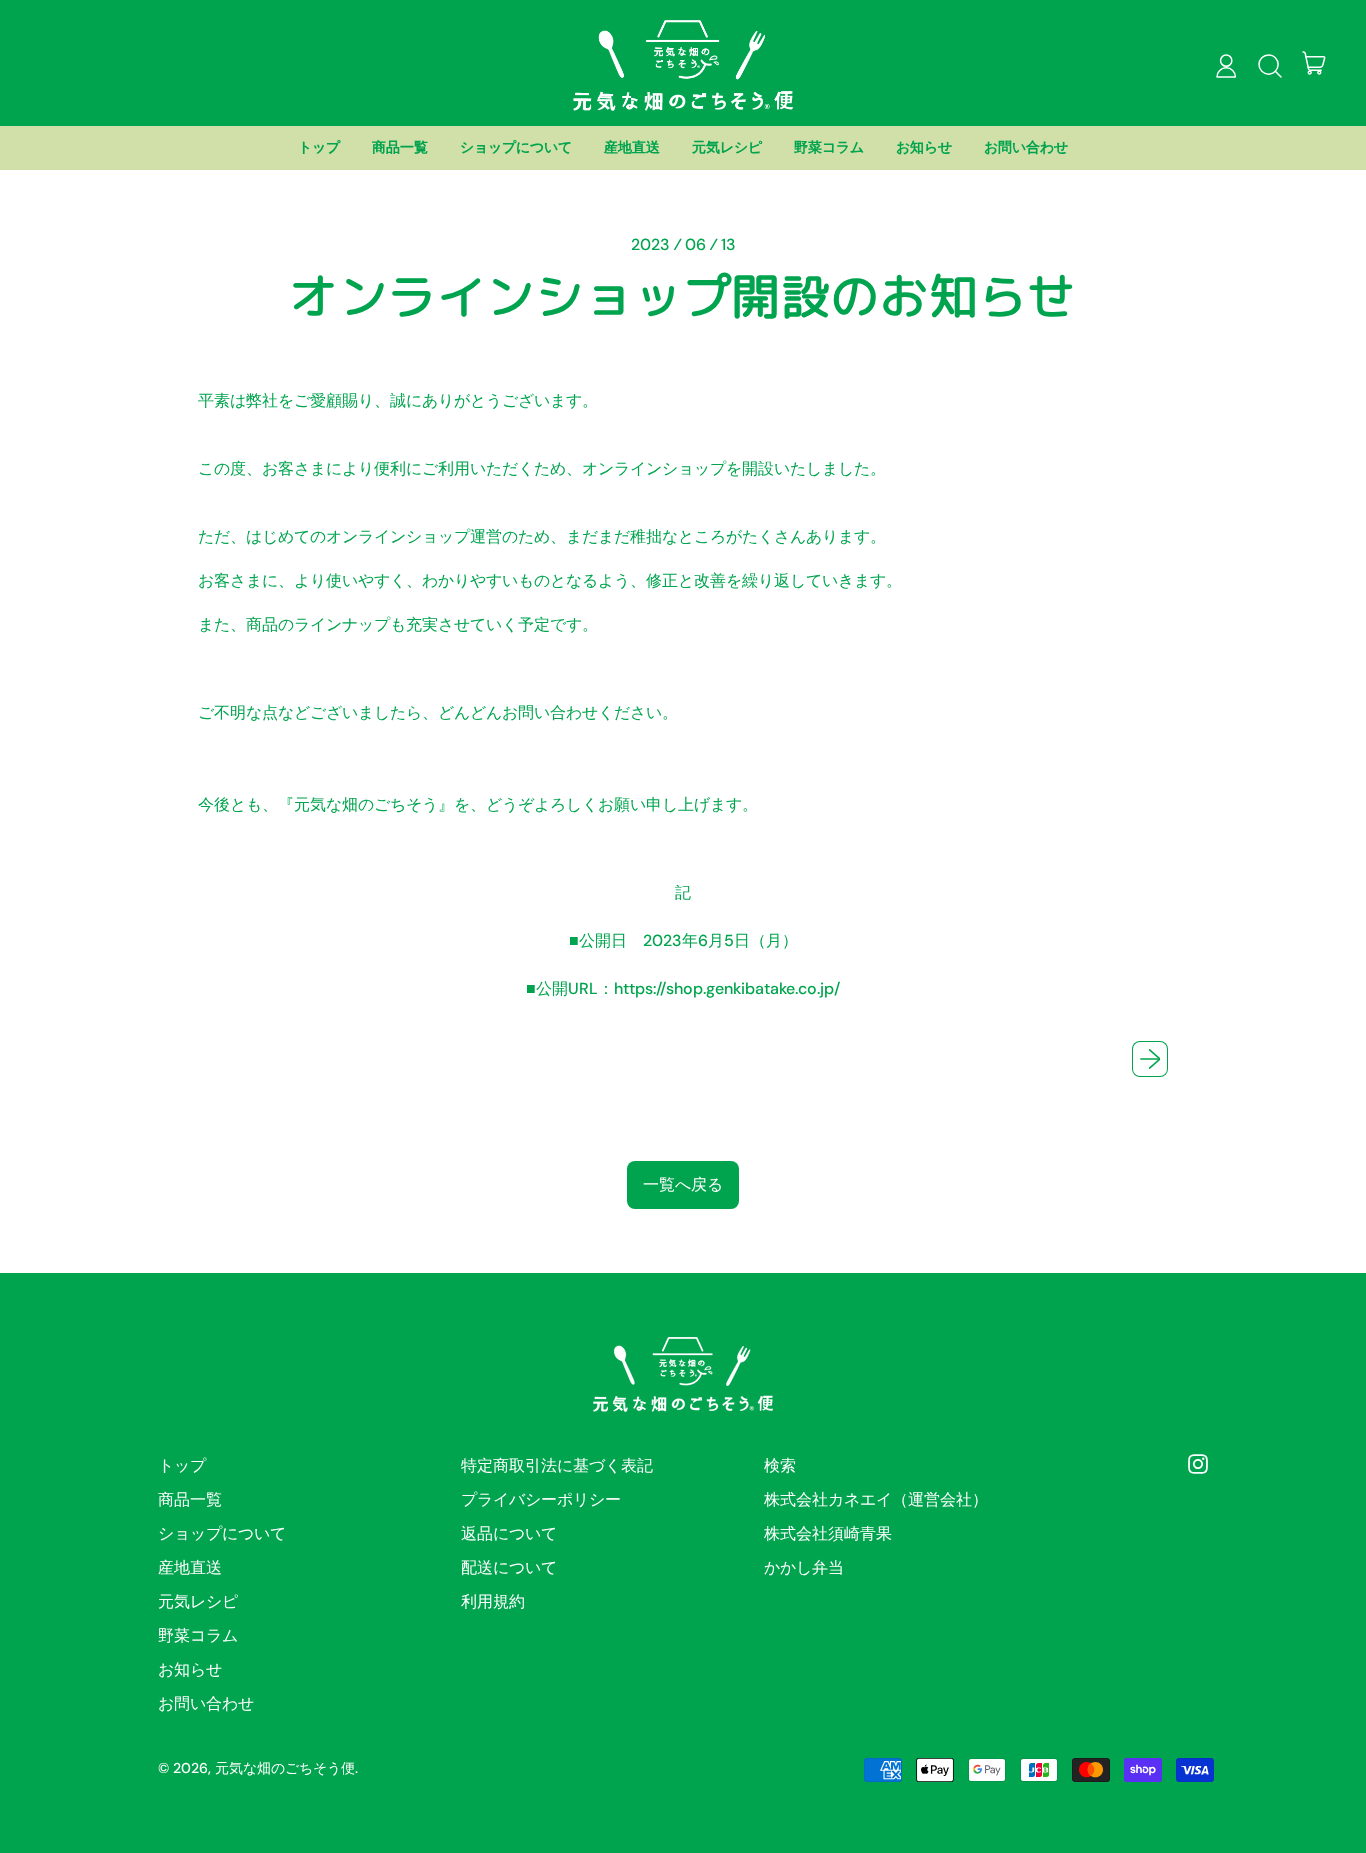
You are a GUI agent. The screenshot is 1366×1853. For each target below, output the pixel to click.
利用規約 (493, 1601)
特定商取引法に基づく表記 (557, 1465)
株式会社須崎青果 (828, 1533)
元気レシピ (727, 147)
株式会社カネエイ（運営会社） (876, 1499)
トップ (319, 147)
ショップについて (516, 147)
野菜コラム (829, 147)
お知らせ (924, 147)
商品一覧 (400, 147)
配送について (509, 1567)
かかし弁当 (804, 1567)
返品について (509, 1533)
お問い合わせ (1026, 147)
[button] (1270, 66)
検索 (780, 1465)
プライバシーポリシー (541, 1499)
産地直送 (632, 147)
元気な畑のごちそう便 (285, 1768)
